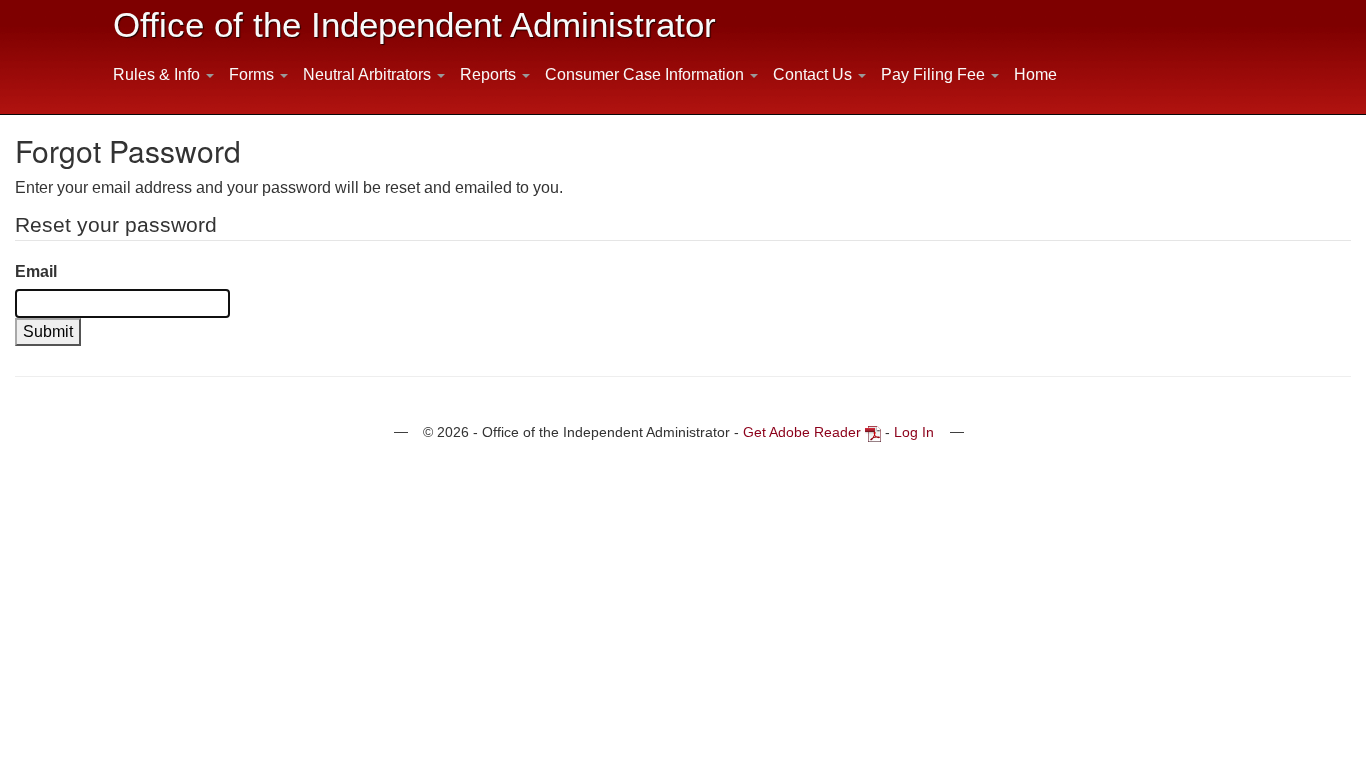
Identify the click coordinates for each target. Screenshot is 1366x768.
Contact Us (814, 74)
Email (36, 271)
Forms (253, 74)
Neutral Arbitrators (369, 74)
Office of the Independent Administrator (414, 24)
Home (1035, 74)
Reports (490, 74)
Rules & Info (158, 74)
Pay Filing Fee (935, 74)
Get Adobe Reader (802, 432)
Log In (914, 432)
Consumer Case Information (646, 74)
